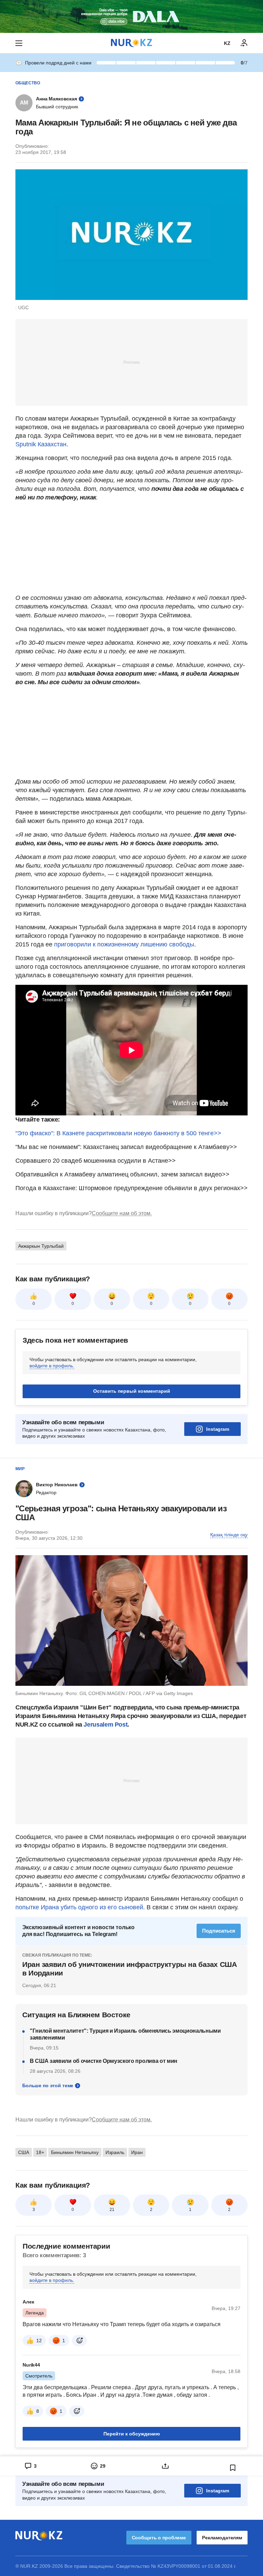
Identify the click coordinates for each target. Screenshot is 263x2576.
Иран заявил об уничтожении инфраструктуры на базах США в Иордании (129, 1968)
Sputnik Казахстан (41, 444)
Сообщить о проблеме (159, 2538)
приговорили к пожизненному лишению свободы (124, 944)
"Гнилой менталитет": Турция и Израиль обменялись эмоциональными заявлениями (125, 2034)
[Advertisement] (131, 362)
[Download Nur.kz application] (131, 16)
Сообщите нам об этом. (122, 1213)
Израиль (115, 2152)
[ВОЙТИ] (244, 43)
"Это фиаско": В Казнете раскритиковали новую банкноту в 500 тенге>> (118, 1133)
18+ (40, 2152)
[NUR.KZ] (131, 43)
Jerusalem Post (105, 1725)
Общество (28, 83)
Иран (137, 2152)
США (24, 2152)
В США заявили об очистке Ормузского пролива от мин (104, 2061)
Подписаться (219, 1931)
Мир (20, 1469)
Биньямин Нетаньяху (75, 2152)
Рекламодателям (222, 2538)
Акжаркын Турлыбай (41, 1246)
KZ (227, 43)
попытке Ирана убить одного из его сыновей (79, 1907)
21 (112, 2210)
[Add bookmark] (233, 2468)
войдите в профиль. (52, 1366)
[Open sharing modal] (165, 2466)
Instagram (218, 1429)
